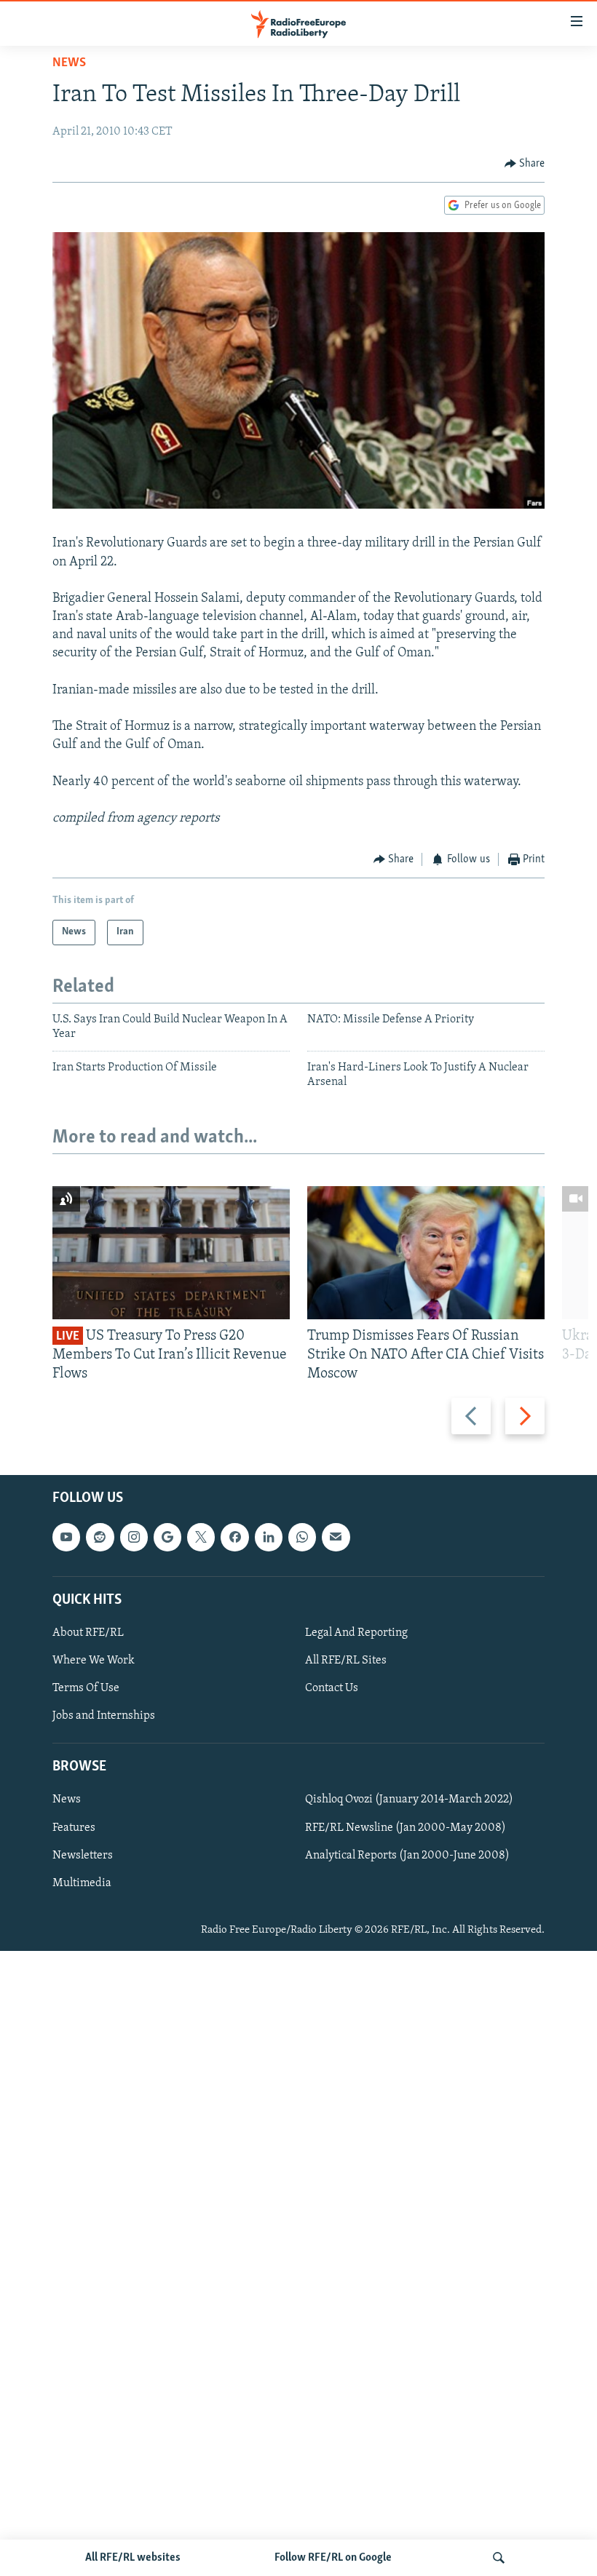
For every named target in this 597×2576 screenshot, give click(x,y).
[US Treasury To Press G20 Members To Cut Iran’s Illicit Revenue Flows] (171, 1253)
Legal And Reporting (356, 1633)
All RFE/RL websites (133, 2558)
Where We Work (94, 1661)
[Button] (525, 164)
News (69, 63)
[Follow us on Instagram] (134, 1538)
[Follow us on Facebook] (234, 1538)
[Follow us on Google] (167, 1538)
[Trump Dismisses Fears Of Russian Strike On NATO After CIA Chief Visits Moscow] (426, 1253)
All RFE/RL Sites (346, 1661)
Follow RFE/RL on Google (333, 2558)
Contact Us (332, 1688)
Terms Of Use (86, 1688)
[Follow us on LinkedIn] (269, 1538)
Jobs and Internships (104, 1716)
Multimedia (82, 1883)
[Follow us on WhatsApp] (302, 1538)
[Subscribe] (336, 1538)
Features (74, 1828)
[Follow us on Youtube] (66, 1538)
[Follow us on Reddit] (100, 1538)
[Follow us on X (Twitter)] (201, 1538)
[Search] (499, 2558)
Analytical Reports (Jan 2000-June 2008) (407, 1856)
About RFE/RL (88, 1633)
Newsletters (83, 1856)
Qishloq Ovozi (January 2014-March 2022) (409, 1800)
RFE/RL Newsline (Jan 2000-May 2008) (406, 1828)
